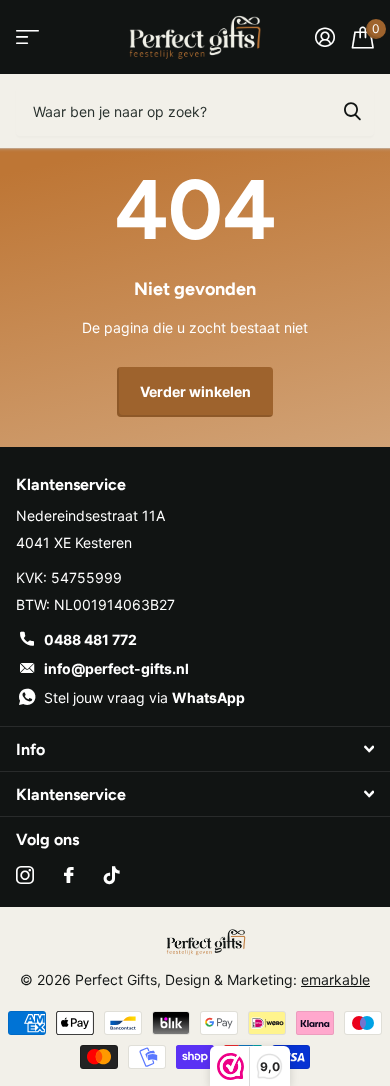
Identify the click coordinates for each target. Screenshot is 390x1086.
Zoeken (352, 111)
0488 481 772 (90, 639)
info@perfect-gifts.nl (116, 668)
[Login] (324, 37)
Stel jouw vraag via (144, 697)
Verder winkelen (195, 391)
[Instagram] (25, 875)
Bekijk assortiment (27, 37)
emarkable (335, 979)
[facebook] (69, 875)
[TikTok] (112, 875)
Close (195, 749)
